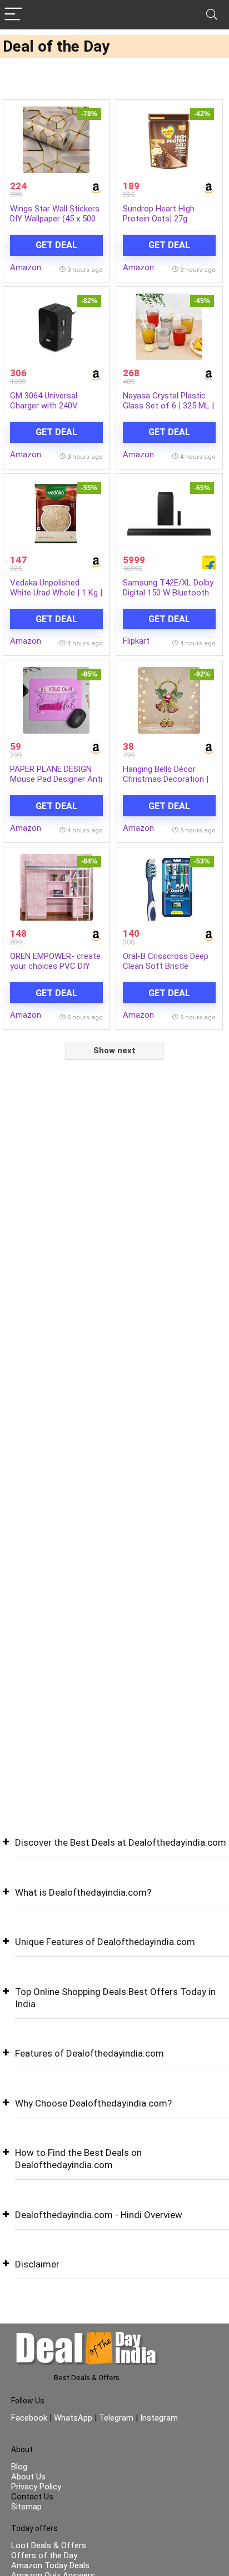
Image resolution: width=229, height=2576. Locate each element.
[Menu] (13, 15)
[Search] (212, 15)
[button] (114, 1851)
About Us (28, 2477)
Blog (19, 2467)
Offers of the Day (44, 2555)
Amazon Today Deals (50, 2565)
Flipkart (136, 641)
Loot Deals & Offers (49, 2545)
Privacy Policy (36, 2487)
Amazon (26, 267)
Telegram (116, 2418)
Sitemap (26, 2507)
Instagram (158, 2418)
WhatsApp (73, 2418)
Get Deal (56, 245)
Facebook (30, 2418)
